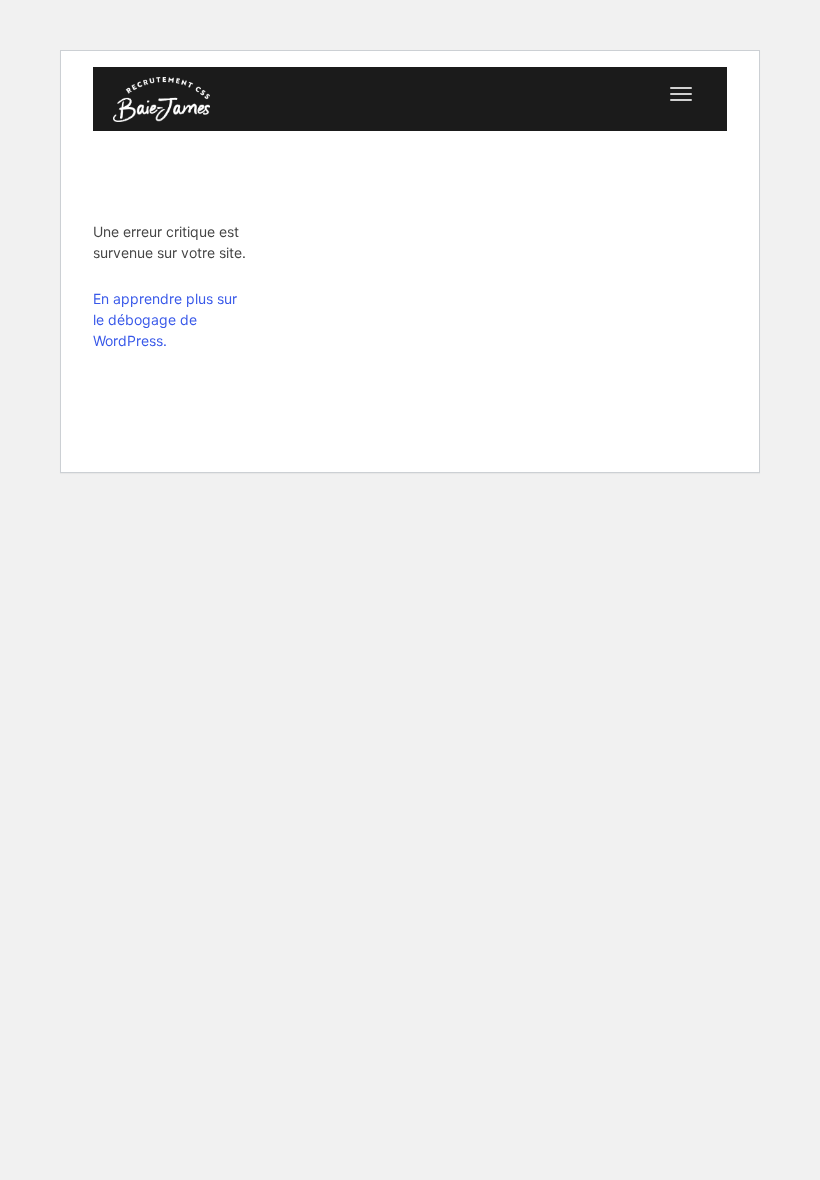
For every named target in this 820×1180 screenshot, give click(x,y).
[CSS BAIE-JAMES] (161, 97)
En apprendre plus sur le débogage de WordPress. (165, 319)
